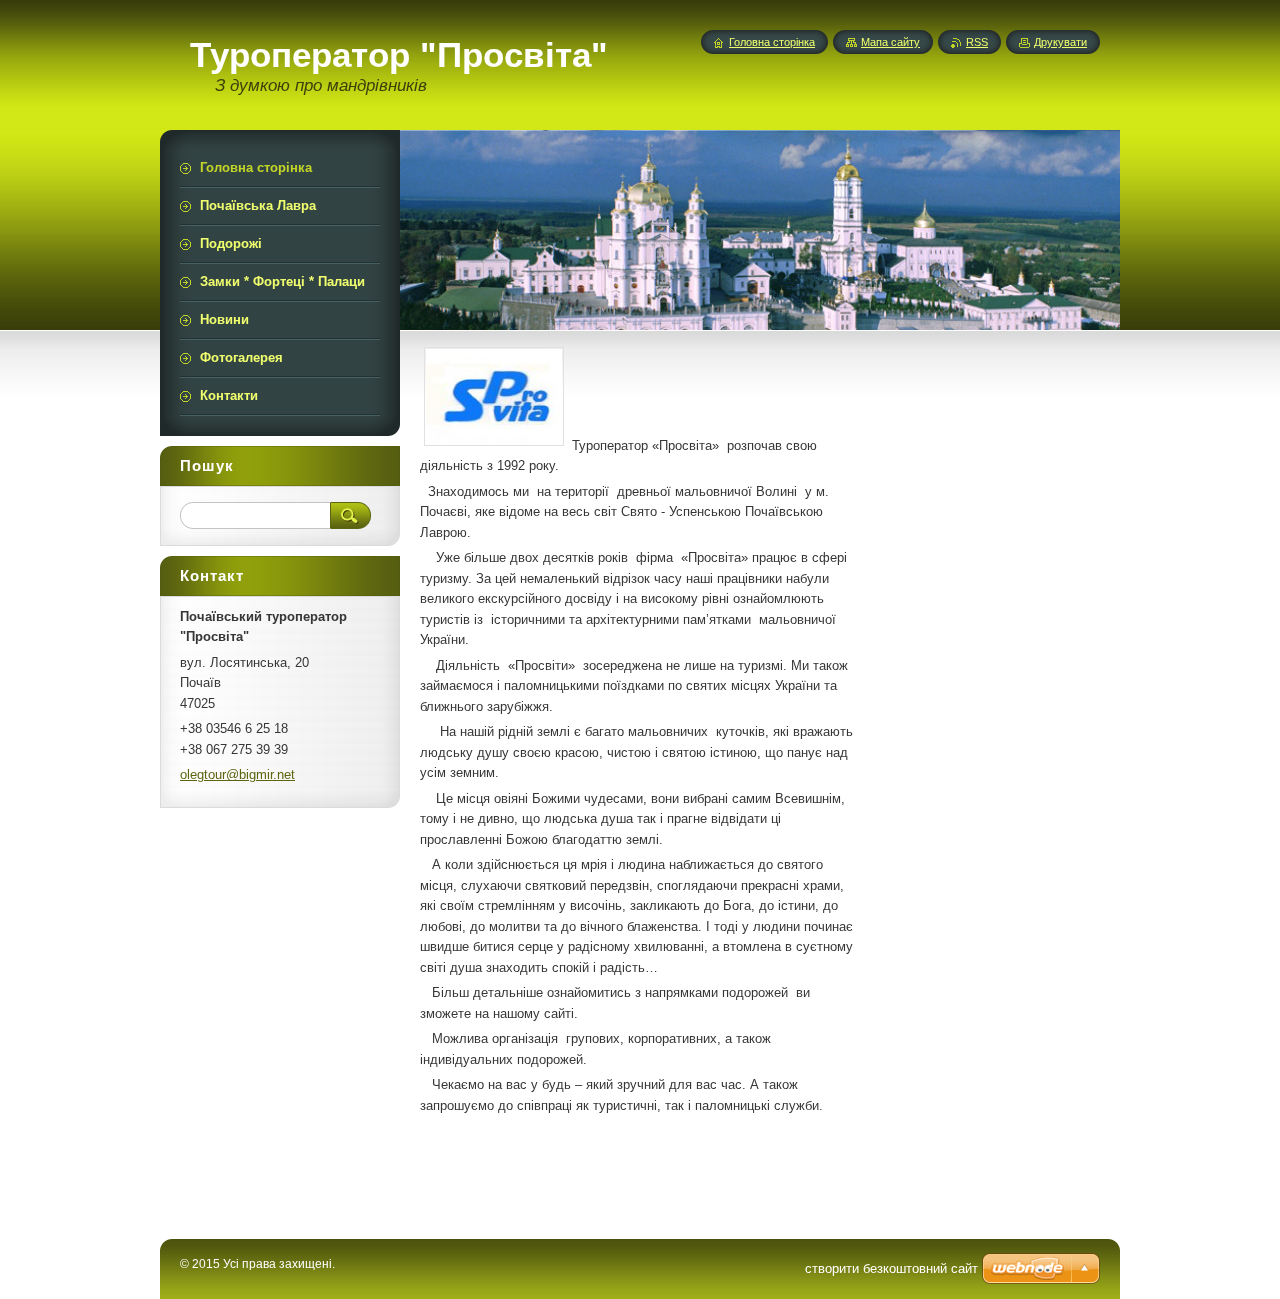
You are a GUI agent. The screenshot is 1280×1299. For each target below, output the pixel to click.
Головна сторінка (772, 42)
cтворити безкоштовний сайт (891, 1268)
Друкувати (1060, 42)
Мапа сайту (890, 42)
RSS (977, 42)
